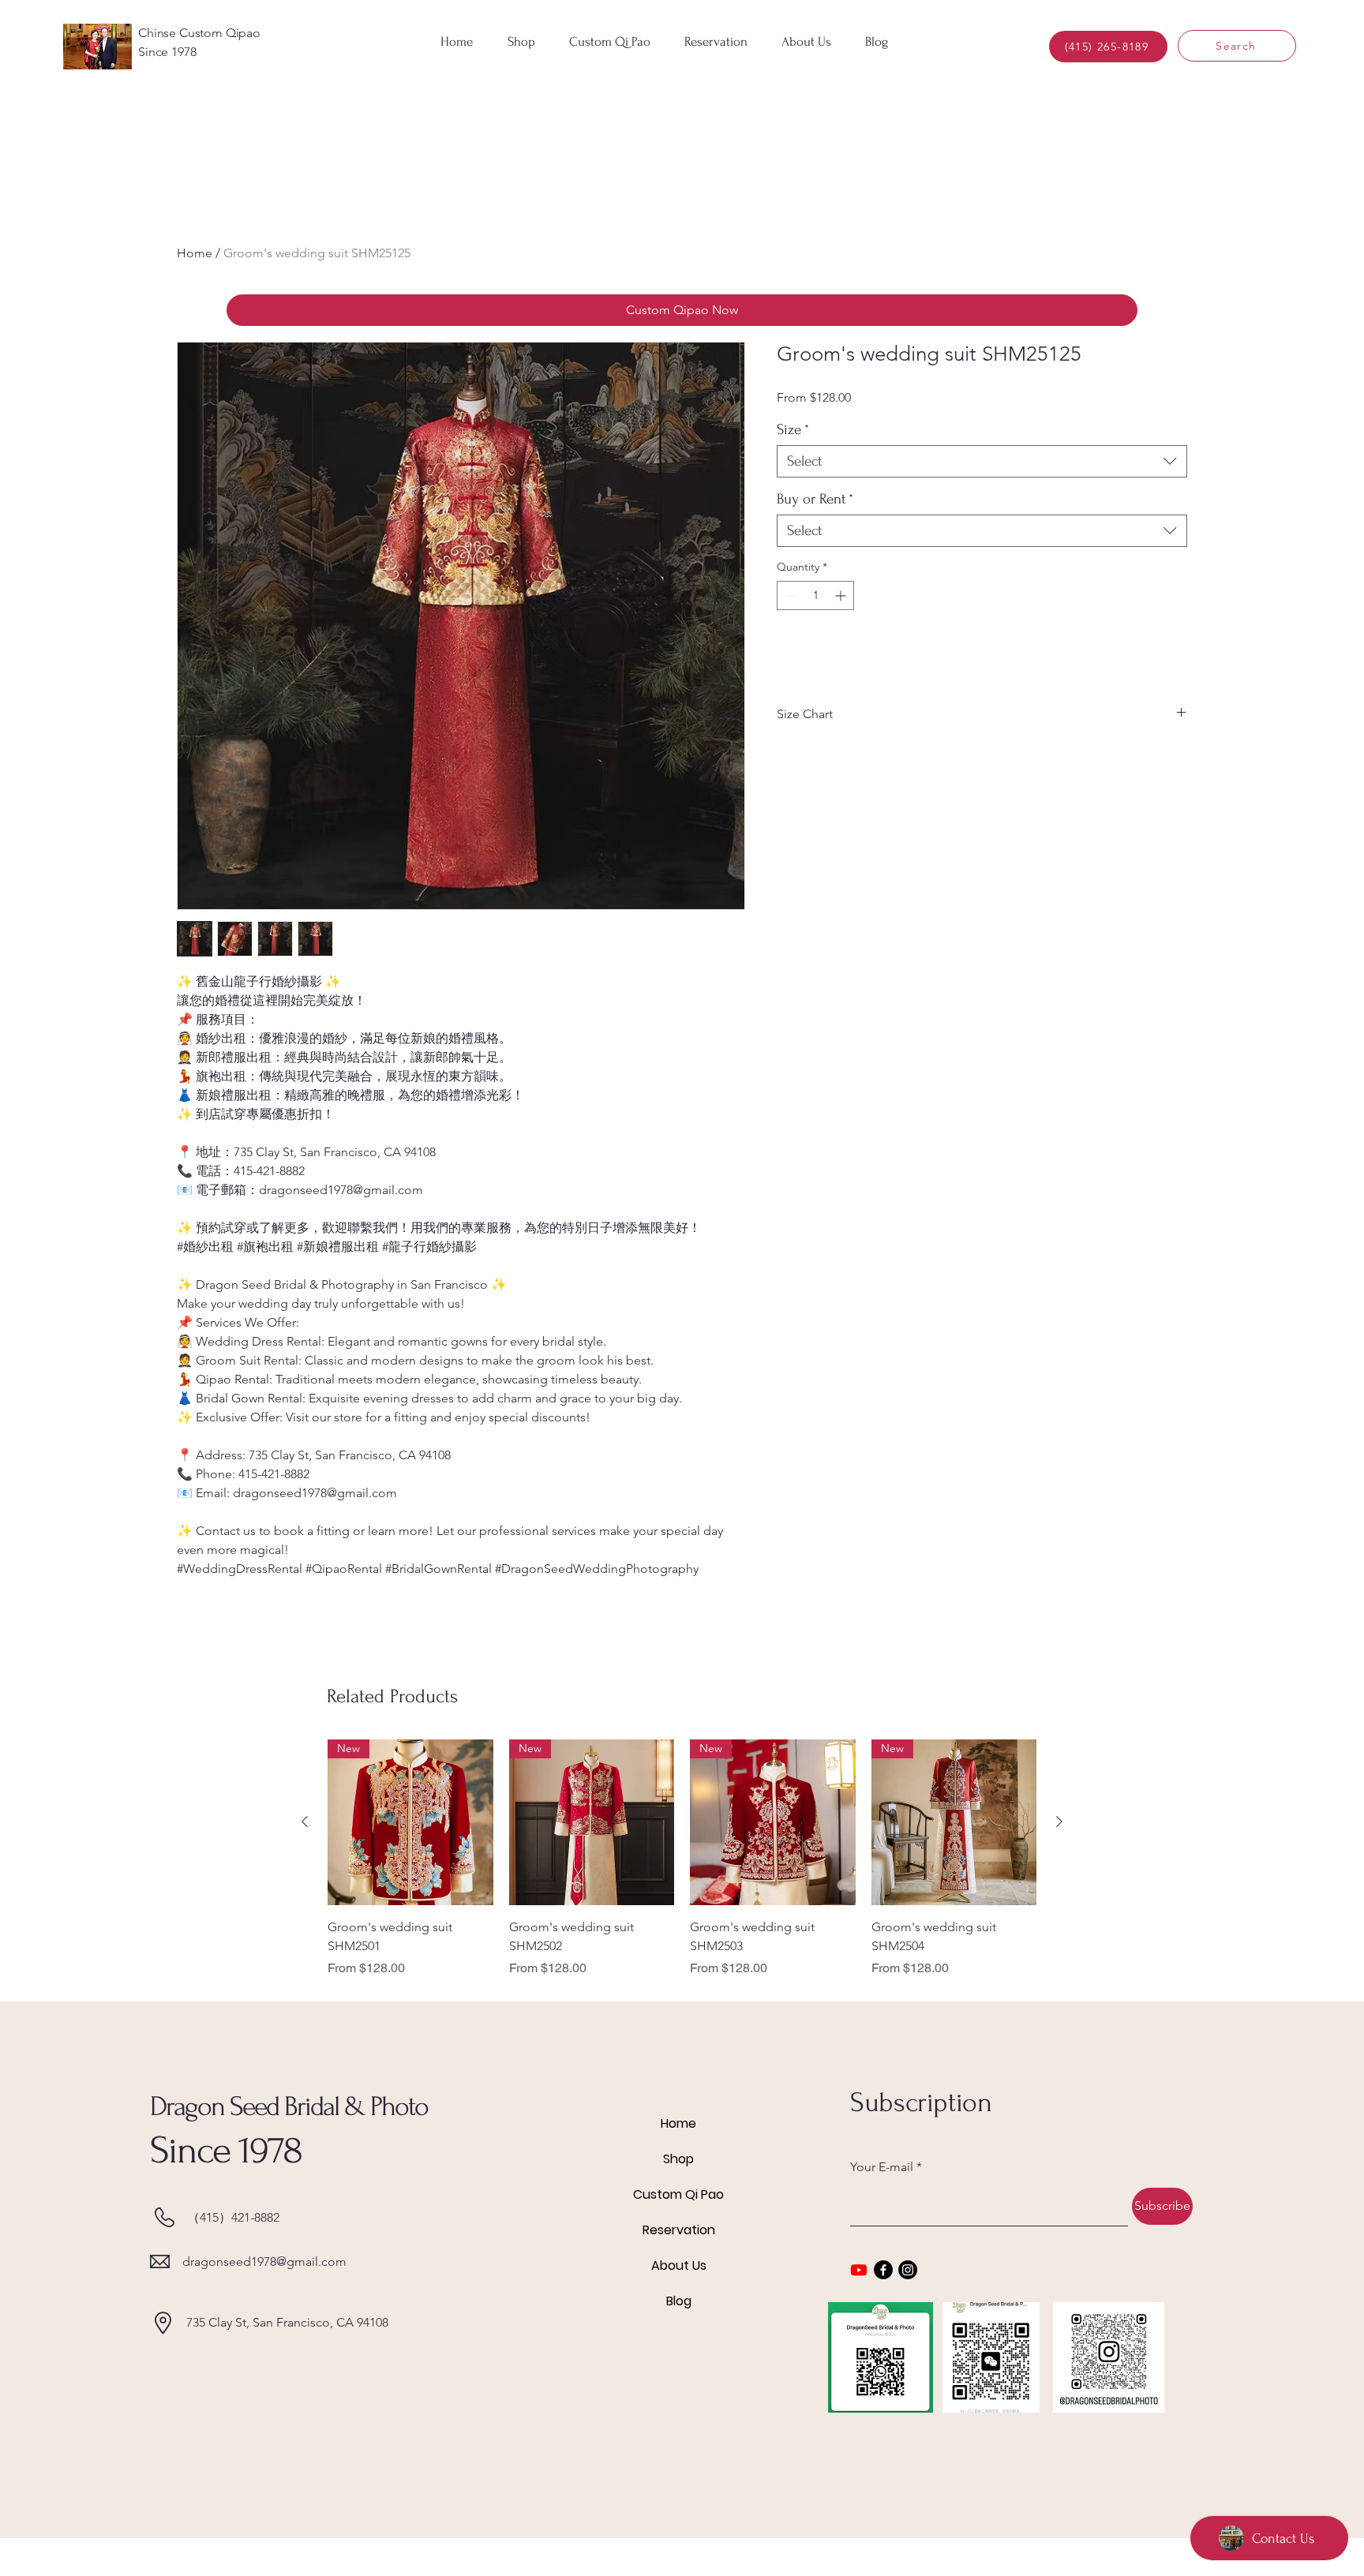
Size (793, 430)
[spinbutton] (815, 595)
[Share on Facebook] (787, 762)
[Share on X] (877, 762)
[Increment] (842, 595)
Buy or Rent (815, 499)
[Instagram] (908, 2270)
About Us (679, 2265)
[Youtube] (859, 2270)
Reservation (679, 2230)
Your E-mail (882, 2167)
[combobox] (982, 461)
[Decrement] (789, 595)
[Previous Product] (305, 1822)
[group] (682, 1859)
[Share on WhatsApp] (847, 762)
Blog (679, 2301)
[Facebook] (883, 2270)
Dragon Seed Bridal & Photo (289, 2106)
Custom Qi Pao (678, 2194)
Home (195, 253)
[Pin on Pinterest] (817, 762)
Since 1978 (226, 2150)
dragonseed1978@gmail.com (264, 2261)
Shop (678, 2159)
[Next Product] (1059, 1822)
